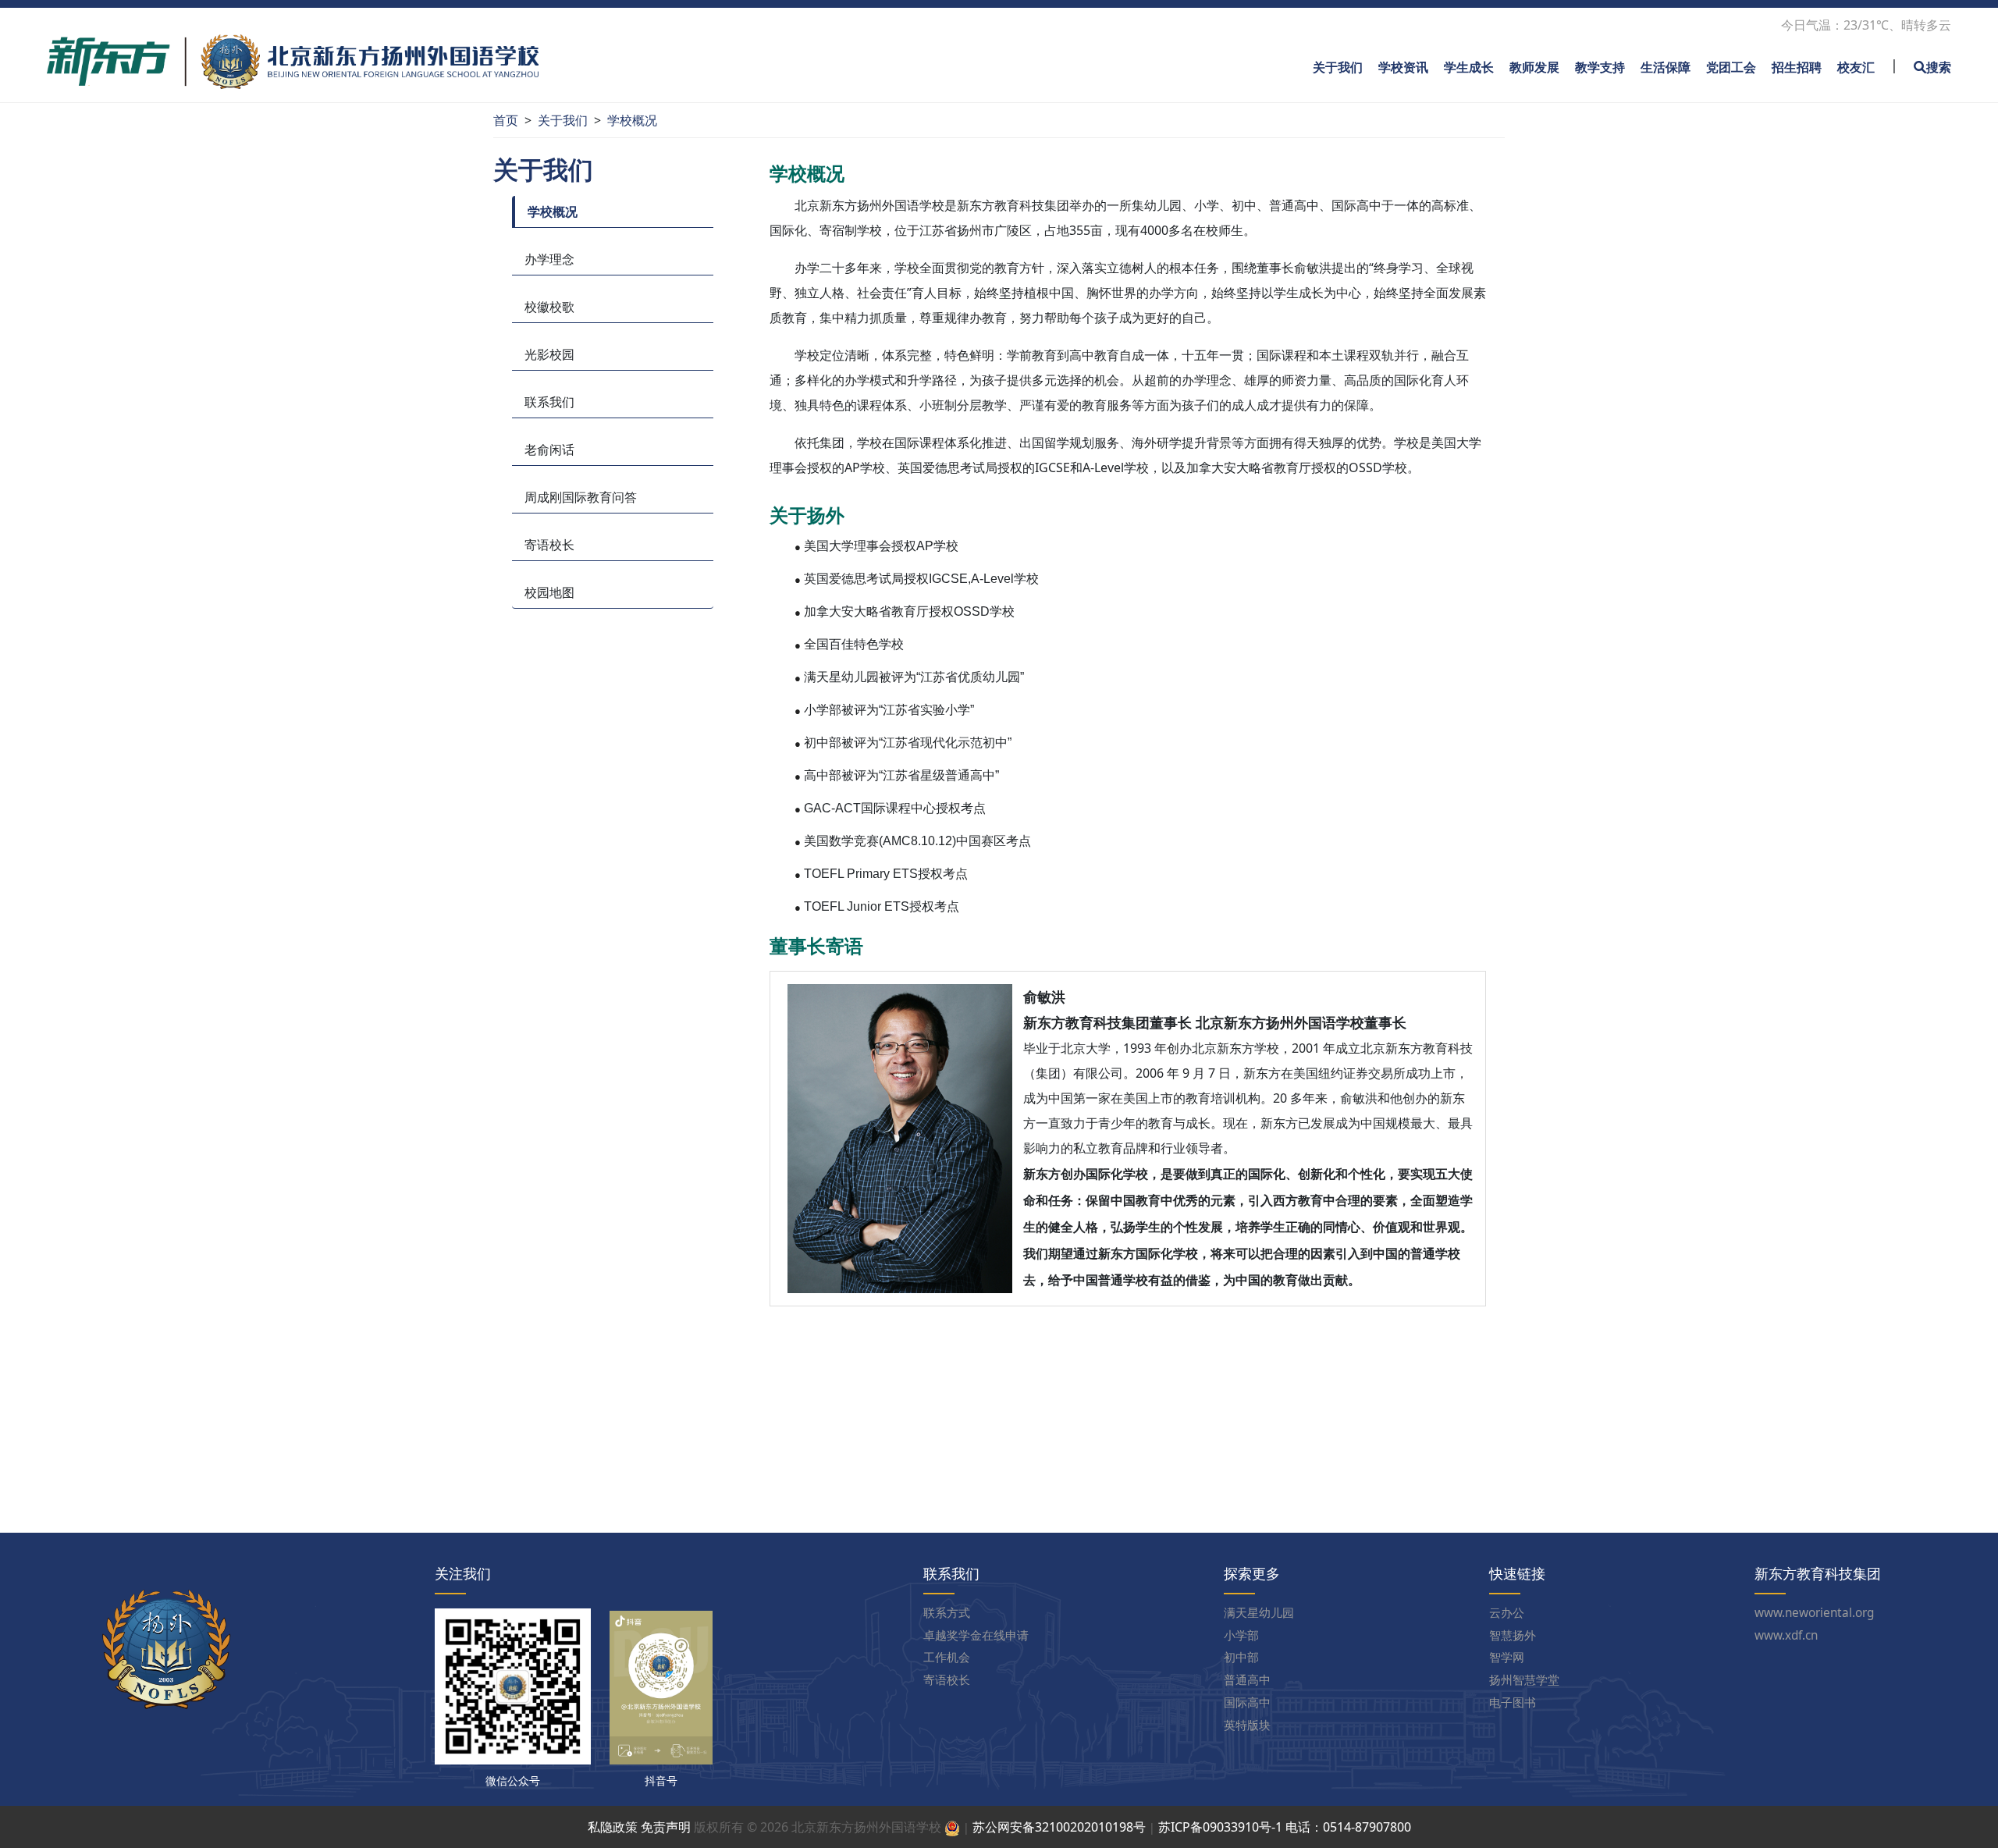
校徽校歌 (549, 307)
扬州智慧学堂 (1524, 1681)
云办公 (1507, 1613)
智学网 (1507, 1658)
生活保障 (1666, 67)
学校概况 (632, 120)
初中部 (1241, 1658)
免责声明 (666, 1827)
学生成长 (1469, 67)
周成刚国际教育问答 (581, 497)
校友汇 (1856, 67)
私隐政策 (613, 1827)
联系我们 (549, 402)
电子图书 (1513, 1703)
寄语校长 (549, 545)
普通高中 (1247, 1681)
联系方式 (947, 1613)
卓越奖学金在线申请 (976, 1636)
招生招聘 (1797, 67)
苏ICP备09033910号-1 (1220, 1827)
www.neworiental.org (1814, 1613)
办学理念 (549, 259)
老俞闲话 (549, 450)
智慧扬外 (1513, 1636)
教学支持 (1600, 67)
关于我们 (1338, 67)
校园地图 (549, 592)
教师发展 (1534, 67)
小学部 (1241, 1636)
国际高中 (1247, 1703)
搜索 (1939, 67)
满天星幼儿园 (1259, 1613)
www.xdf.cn (1786, 1636)
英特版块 (1247, 1726)
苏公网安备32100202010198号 (1059, 1827)
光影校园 (549, 354)
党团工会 (1731, 67)
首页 (506, 120)
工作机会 (947, 1658)
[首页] (293, 60)
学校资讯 (1403, 67)
